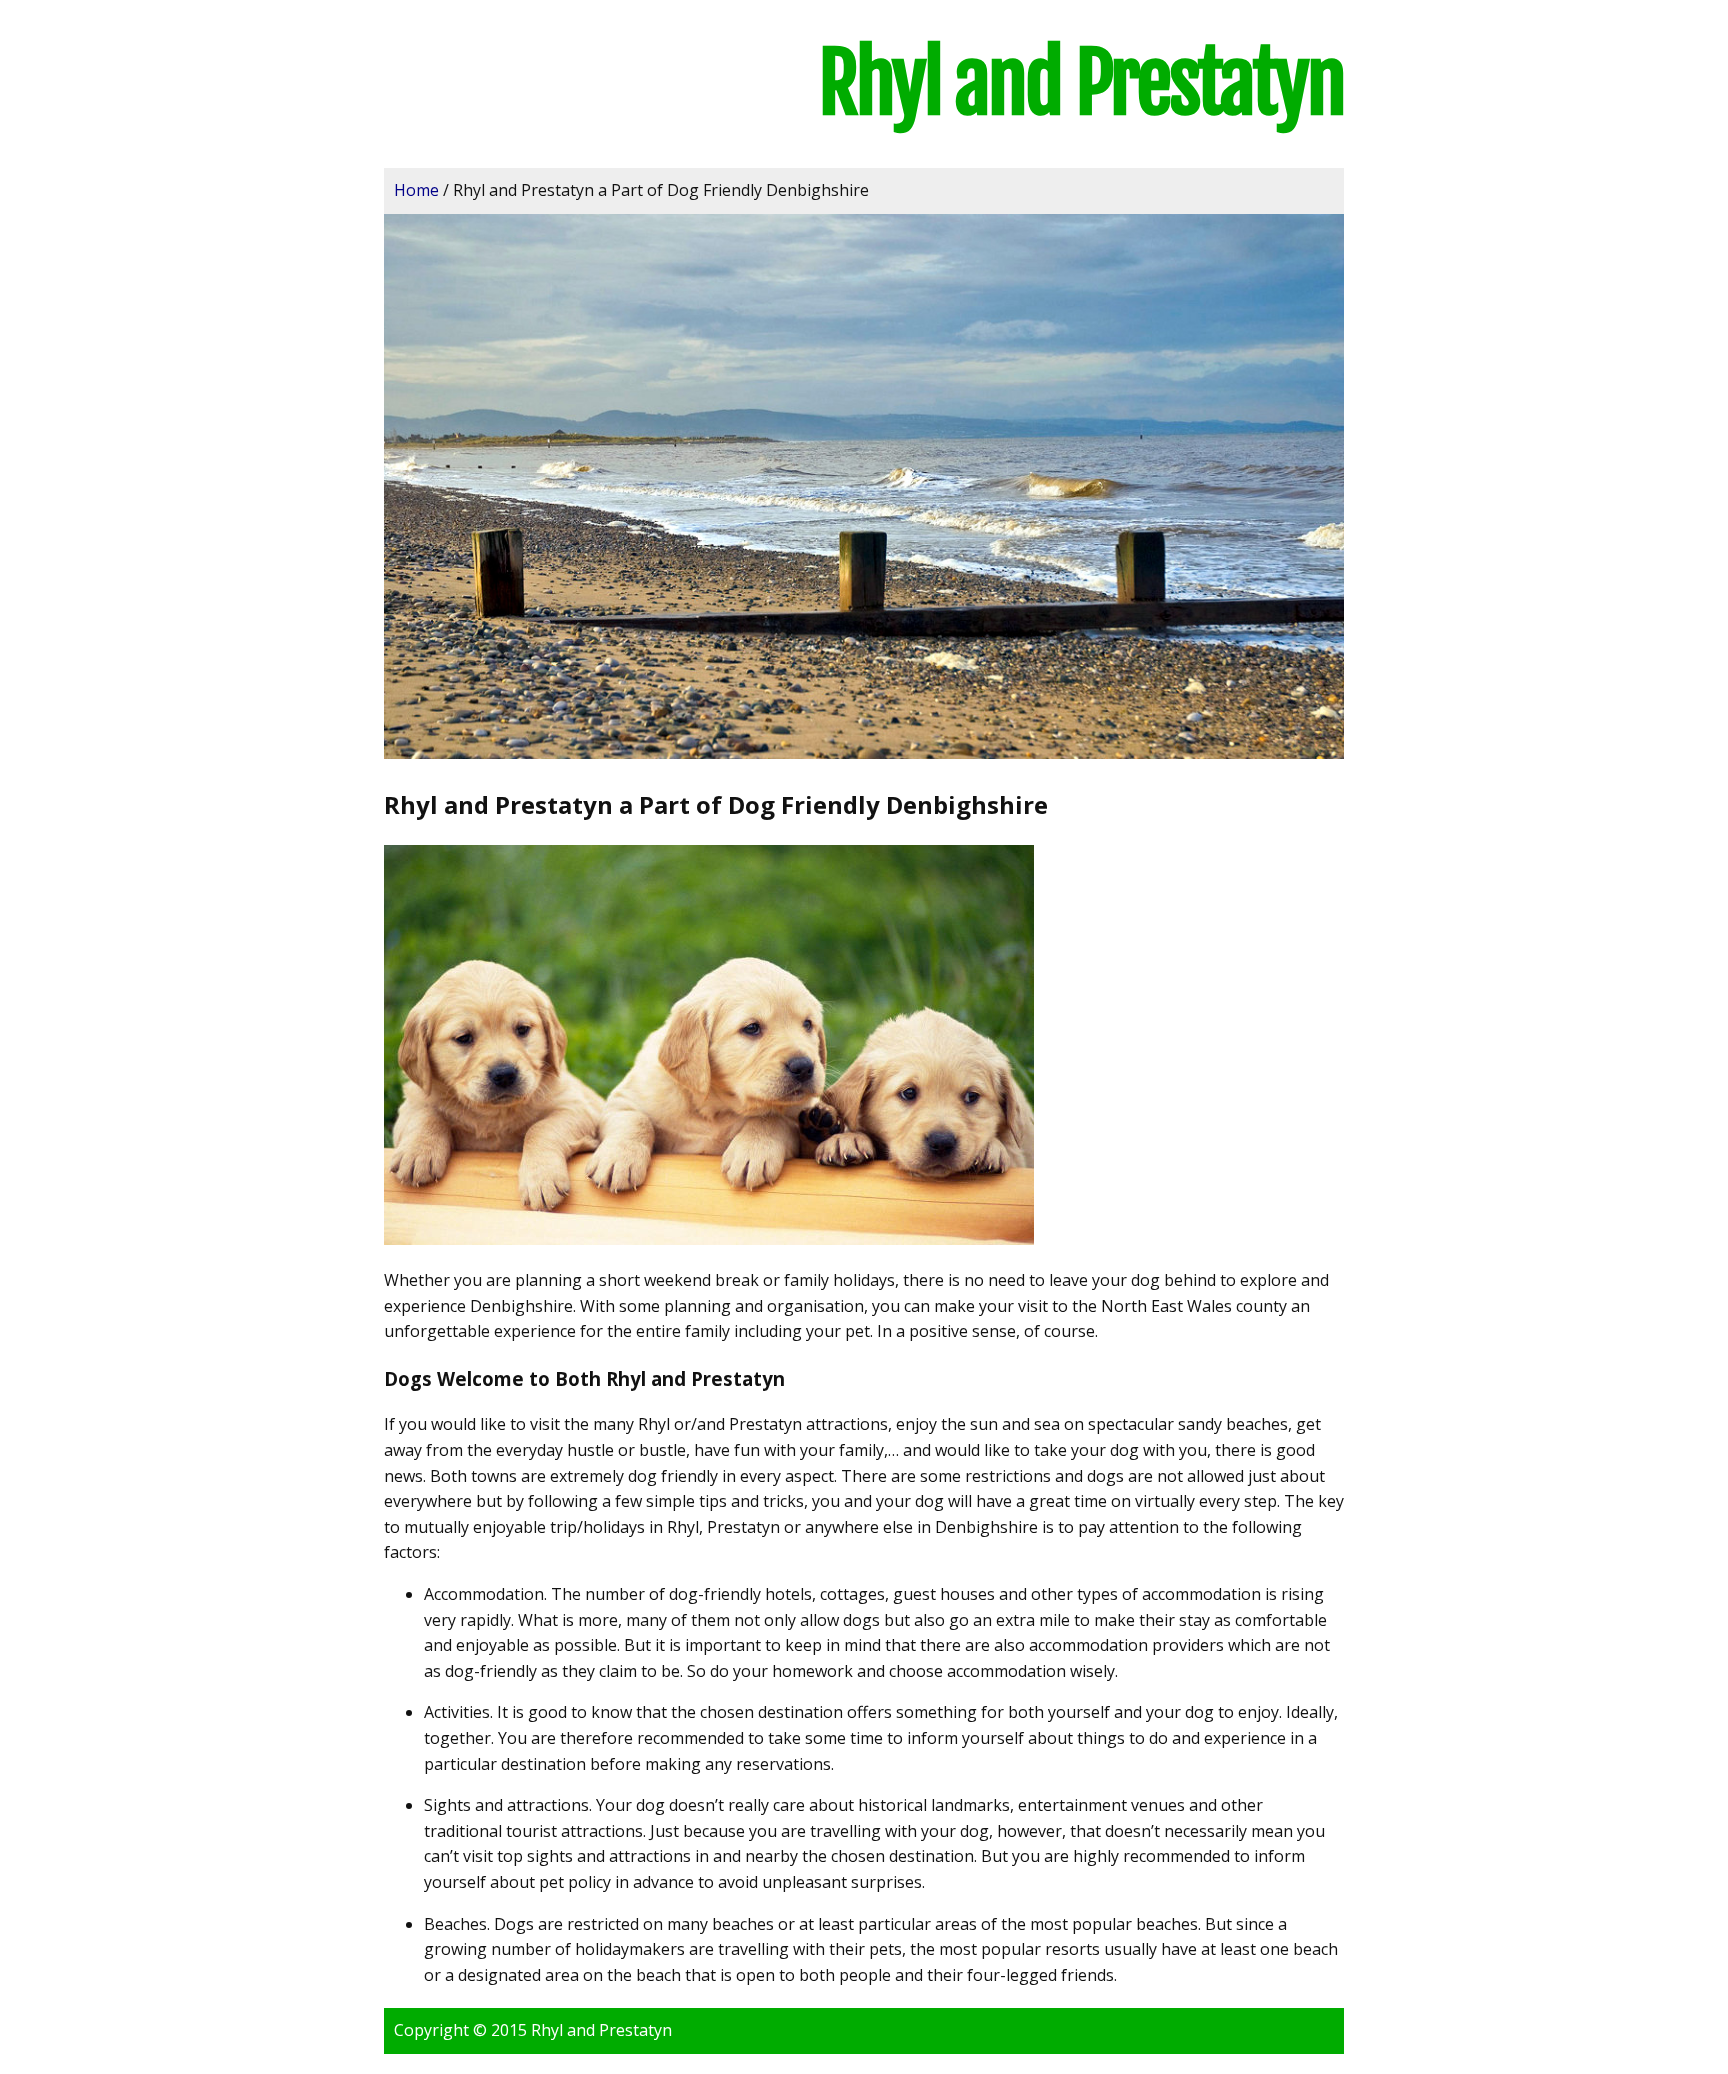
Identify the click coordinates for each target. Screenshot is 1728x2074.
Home (416, 190)
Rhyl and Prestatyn (1081, 83)
